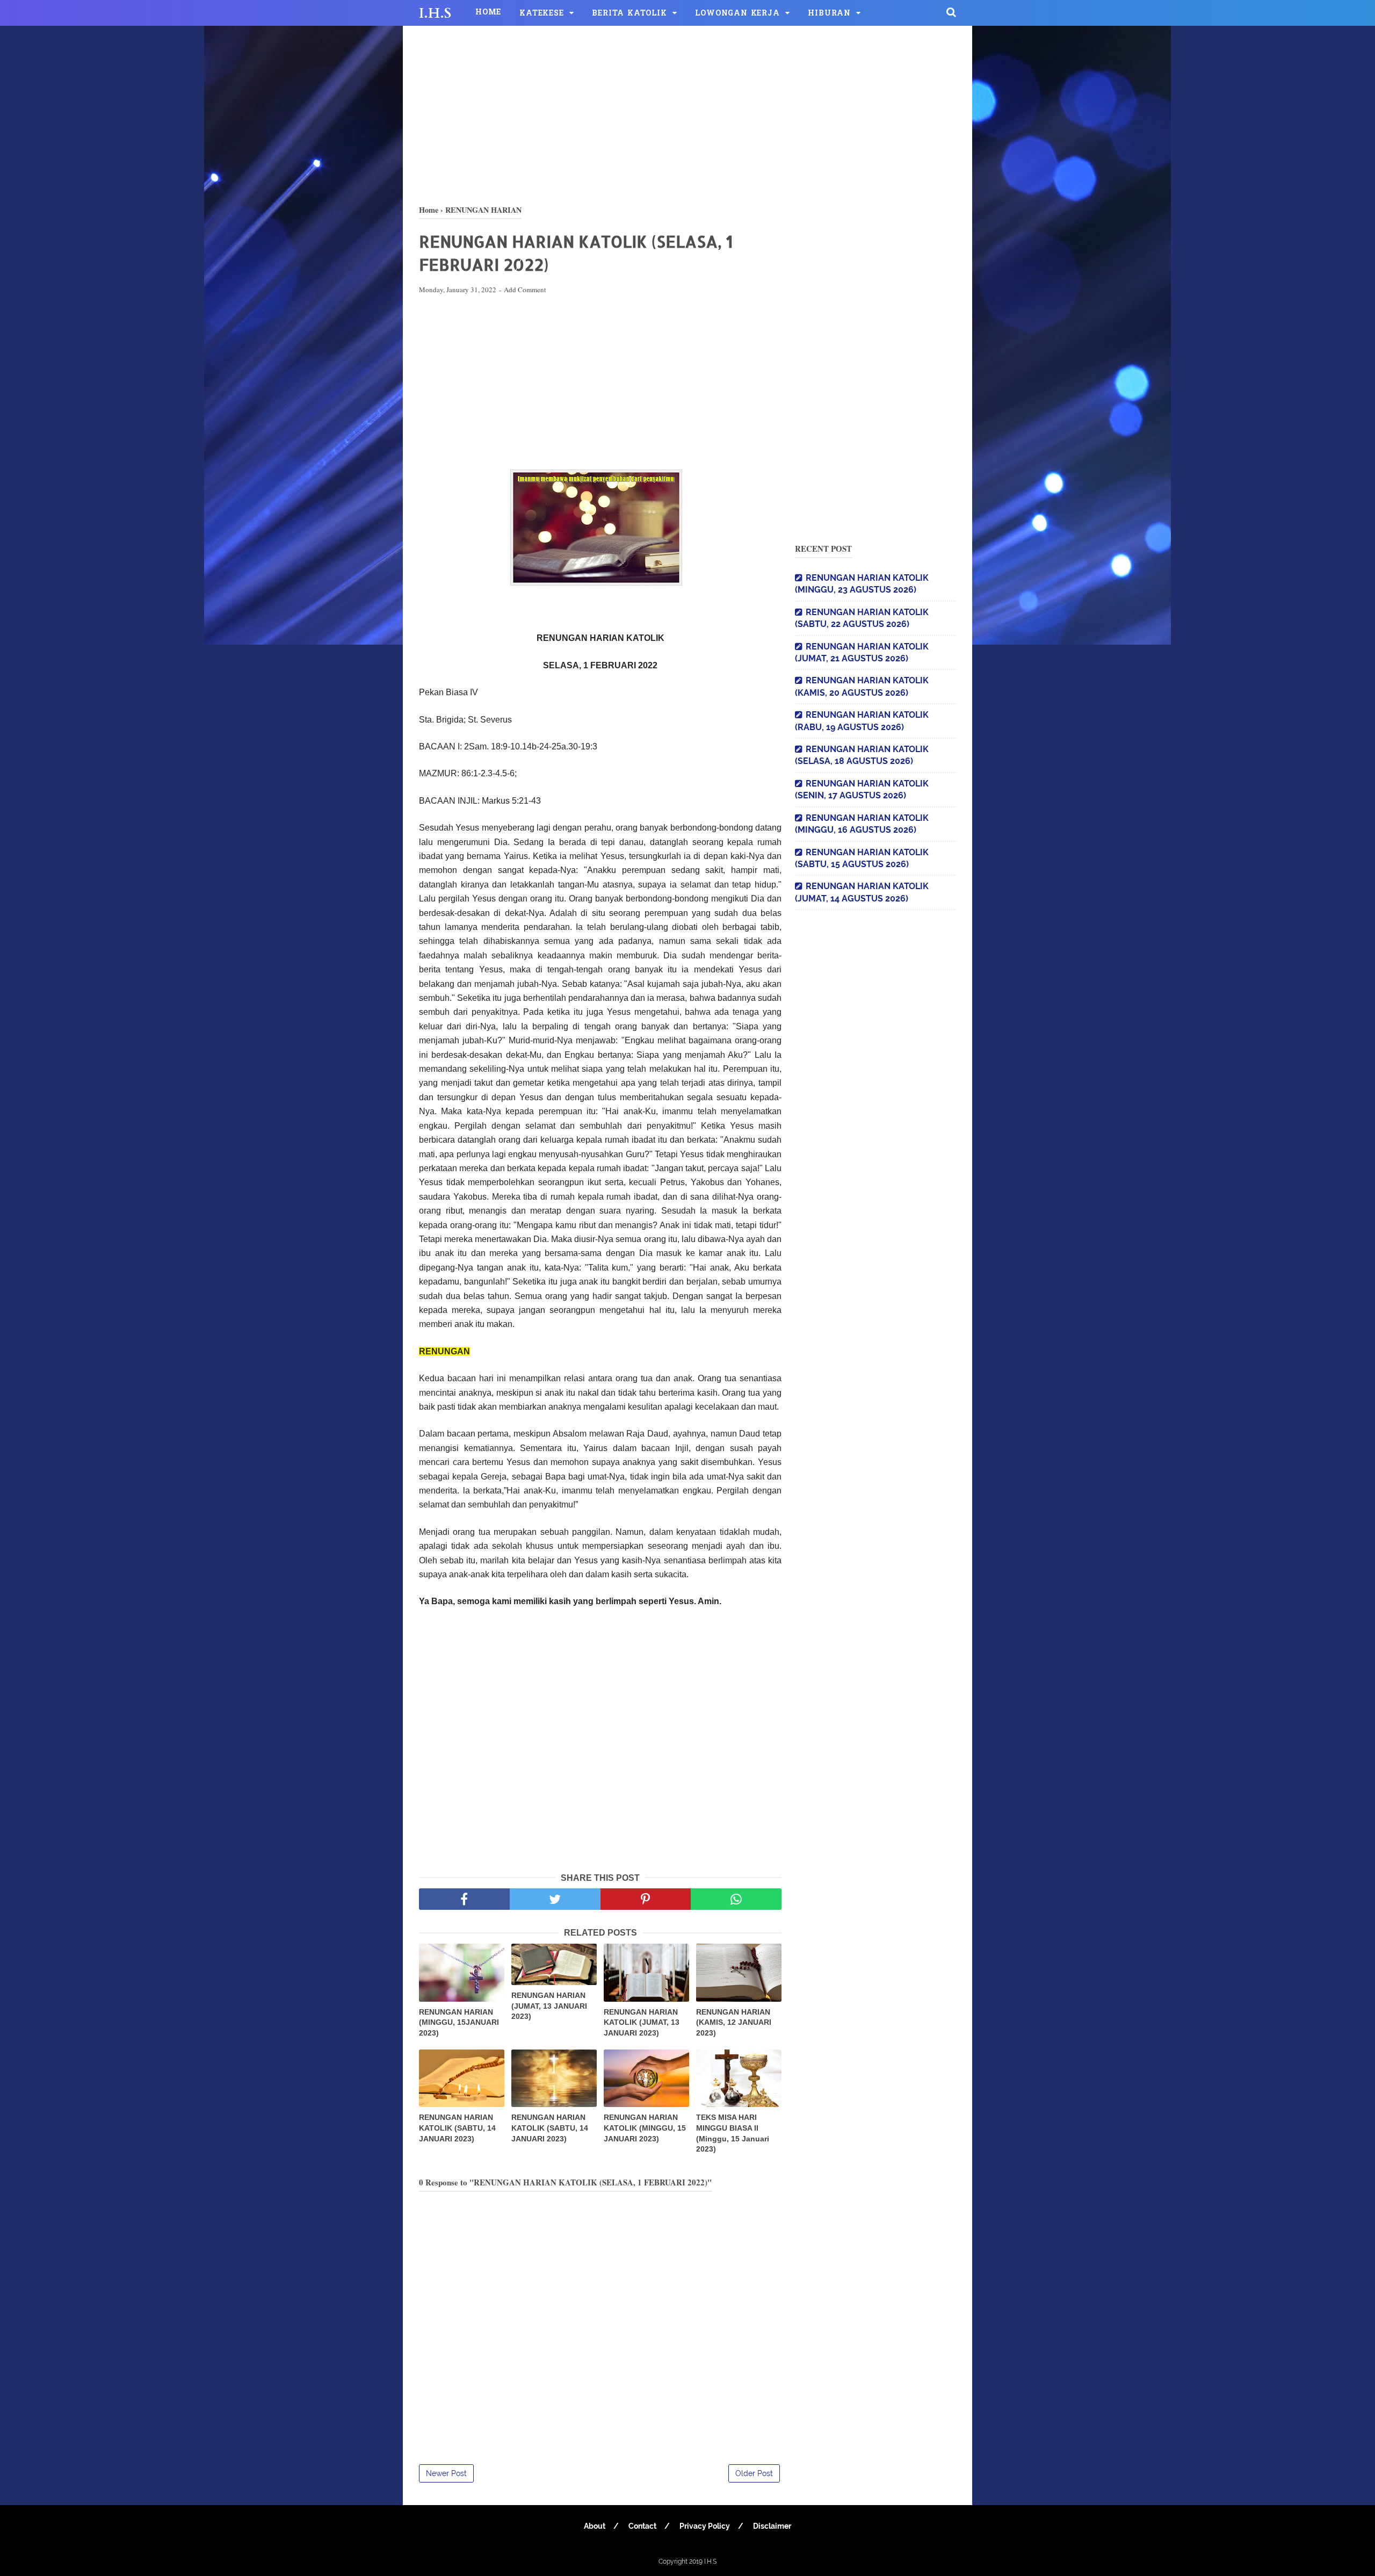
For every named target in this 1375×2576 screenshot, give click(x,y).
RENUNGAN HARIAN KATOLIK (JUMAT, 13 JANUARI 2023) (642, 2022)
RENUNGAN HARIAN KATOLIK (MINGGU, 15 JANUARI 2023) (645, 2128)
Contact (642, 2526)
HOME (488, 13)
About (595, 2526)
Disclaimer (772, 2526)
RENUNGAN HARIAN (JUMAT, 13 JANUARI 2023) (549, 2006)
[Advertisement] (687, 113)
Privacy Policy (705, 2526)
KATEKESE (541, 14)
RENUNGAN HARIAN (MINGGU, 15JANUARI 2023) (459, 2022)
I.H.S (435, 13)
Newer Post (446, 2473)
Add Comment (525, 290)
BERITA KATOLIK (629, 14)
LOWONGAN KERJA (737, 14)
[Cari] (951, 12)
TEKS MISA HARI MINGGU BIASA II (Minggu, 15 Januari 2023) (733, 2133)
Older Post (754, 2473)
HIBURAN (829, 14)
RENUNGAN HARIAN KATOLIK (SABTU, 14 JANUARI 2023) (457, 2128)
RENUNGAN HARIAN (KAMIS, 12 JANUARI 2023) (734, 2022)
